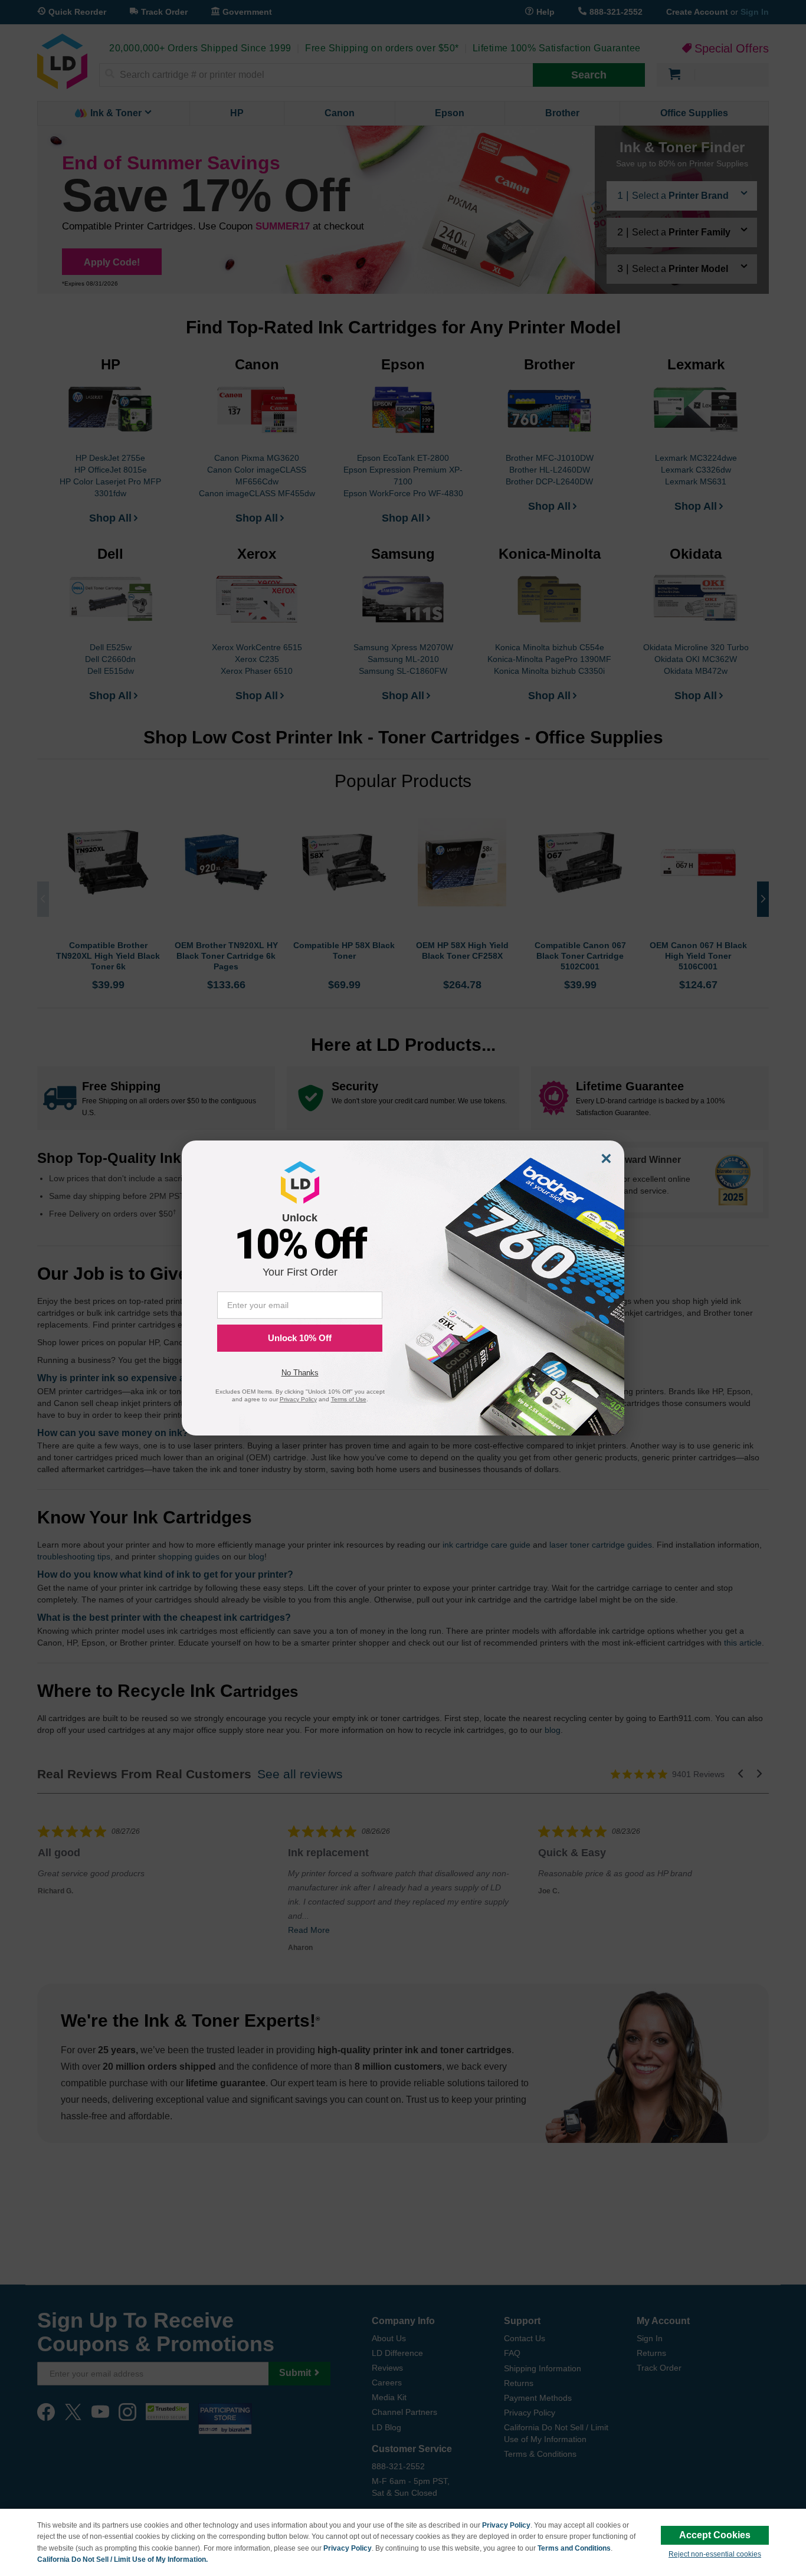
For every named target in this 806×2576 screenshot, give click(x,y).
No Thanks (300, 1373)
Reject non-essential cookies (715, 2554)
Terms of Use (349, 1399)
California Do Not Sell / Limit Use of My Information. (122, 2559)
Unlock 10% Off (300, 1338)
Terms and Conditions (574, 2548)
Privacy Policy (506, 2525)
